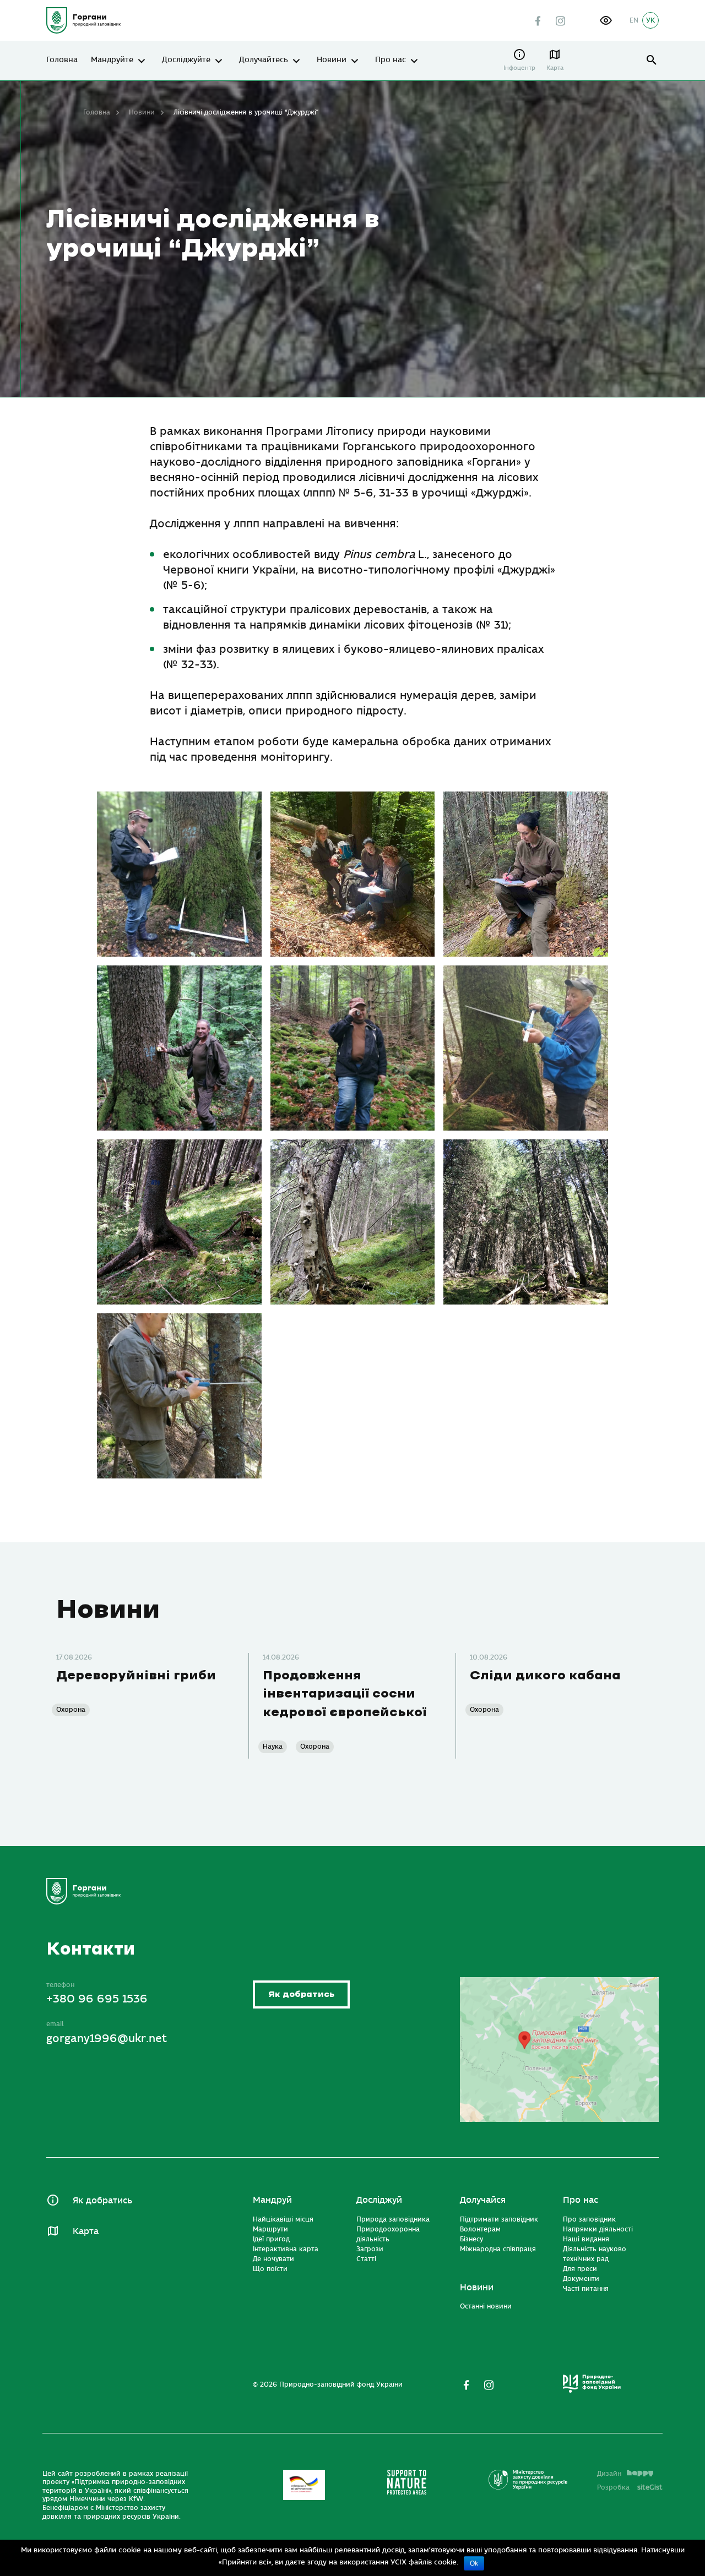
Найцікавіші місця (283, 2219)
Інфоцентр (519, 68)
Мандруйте (112, 60)
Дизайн (609, 2474)
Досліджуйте (186, 60)
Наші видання (586, 2239)
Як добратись (301, 1994)
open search (652, 60)
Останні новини (486, 2306)
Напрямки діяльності (598, 2229)
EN (634, 20)
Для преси (580, 2269)
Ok (474, 2563)
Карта (555, 68)
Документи (581, 2279)
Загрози (370, 2249)
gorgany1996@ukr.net (107, 2039)
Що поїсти (270, 2269)
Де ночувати (273, 2259)
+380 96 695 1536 (97, 1999)
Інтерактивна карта (286, 2249)
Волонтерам (480, 2229)
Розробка (630, 2487)
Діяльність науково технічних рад (595, 2254)
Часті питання (586, 2289)
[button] (606, 20)
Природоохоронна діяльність (388, 2234)
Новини (332, 60)
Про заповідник (589, 2219)
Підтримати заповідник (499, 2219)
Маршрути (270, 2229)
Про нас (391, 60)
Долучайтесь (264, 60)
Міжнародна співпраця (498, 2249)
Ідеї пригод (271, 2239)
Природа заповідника (393, 2219)
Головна (62, 60)
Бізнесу (471, 2239)
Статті (366, 2259)
